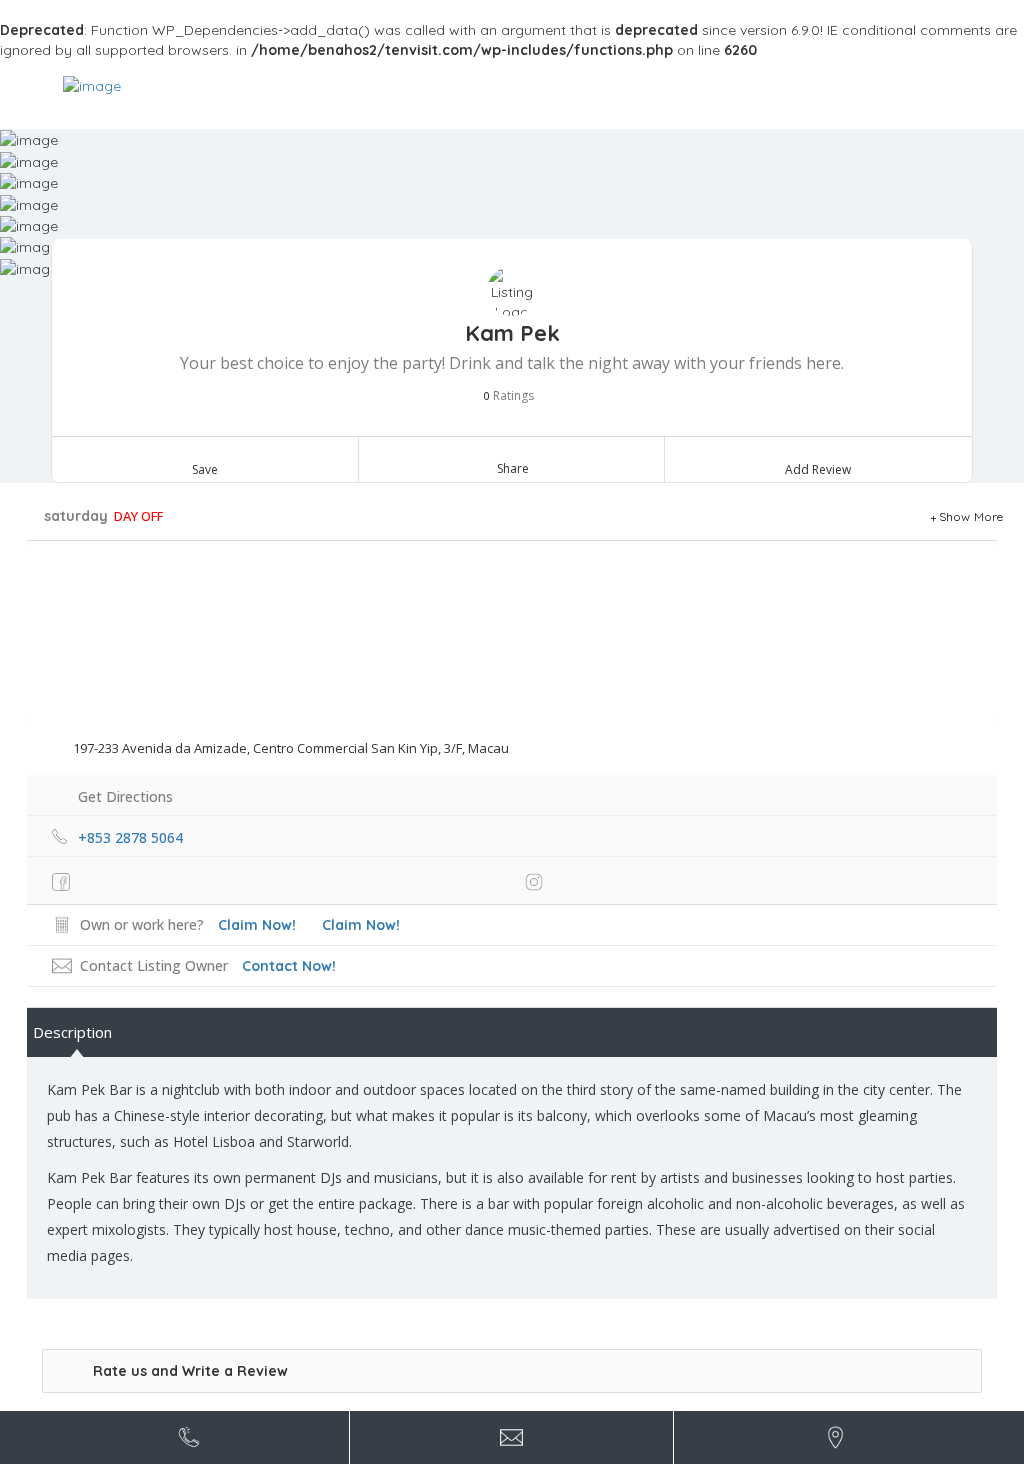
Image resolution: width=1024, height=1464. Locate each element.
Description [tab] (72, 1032)
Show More (971, 516)
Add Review (818, 469)
